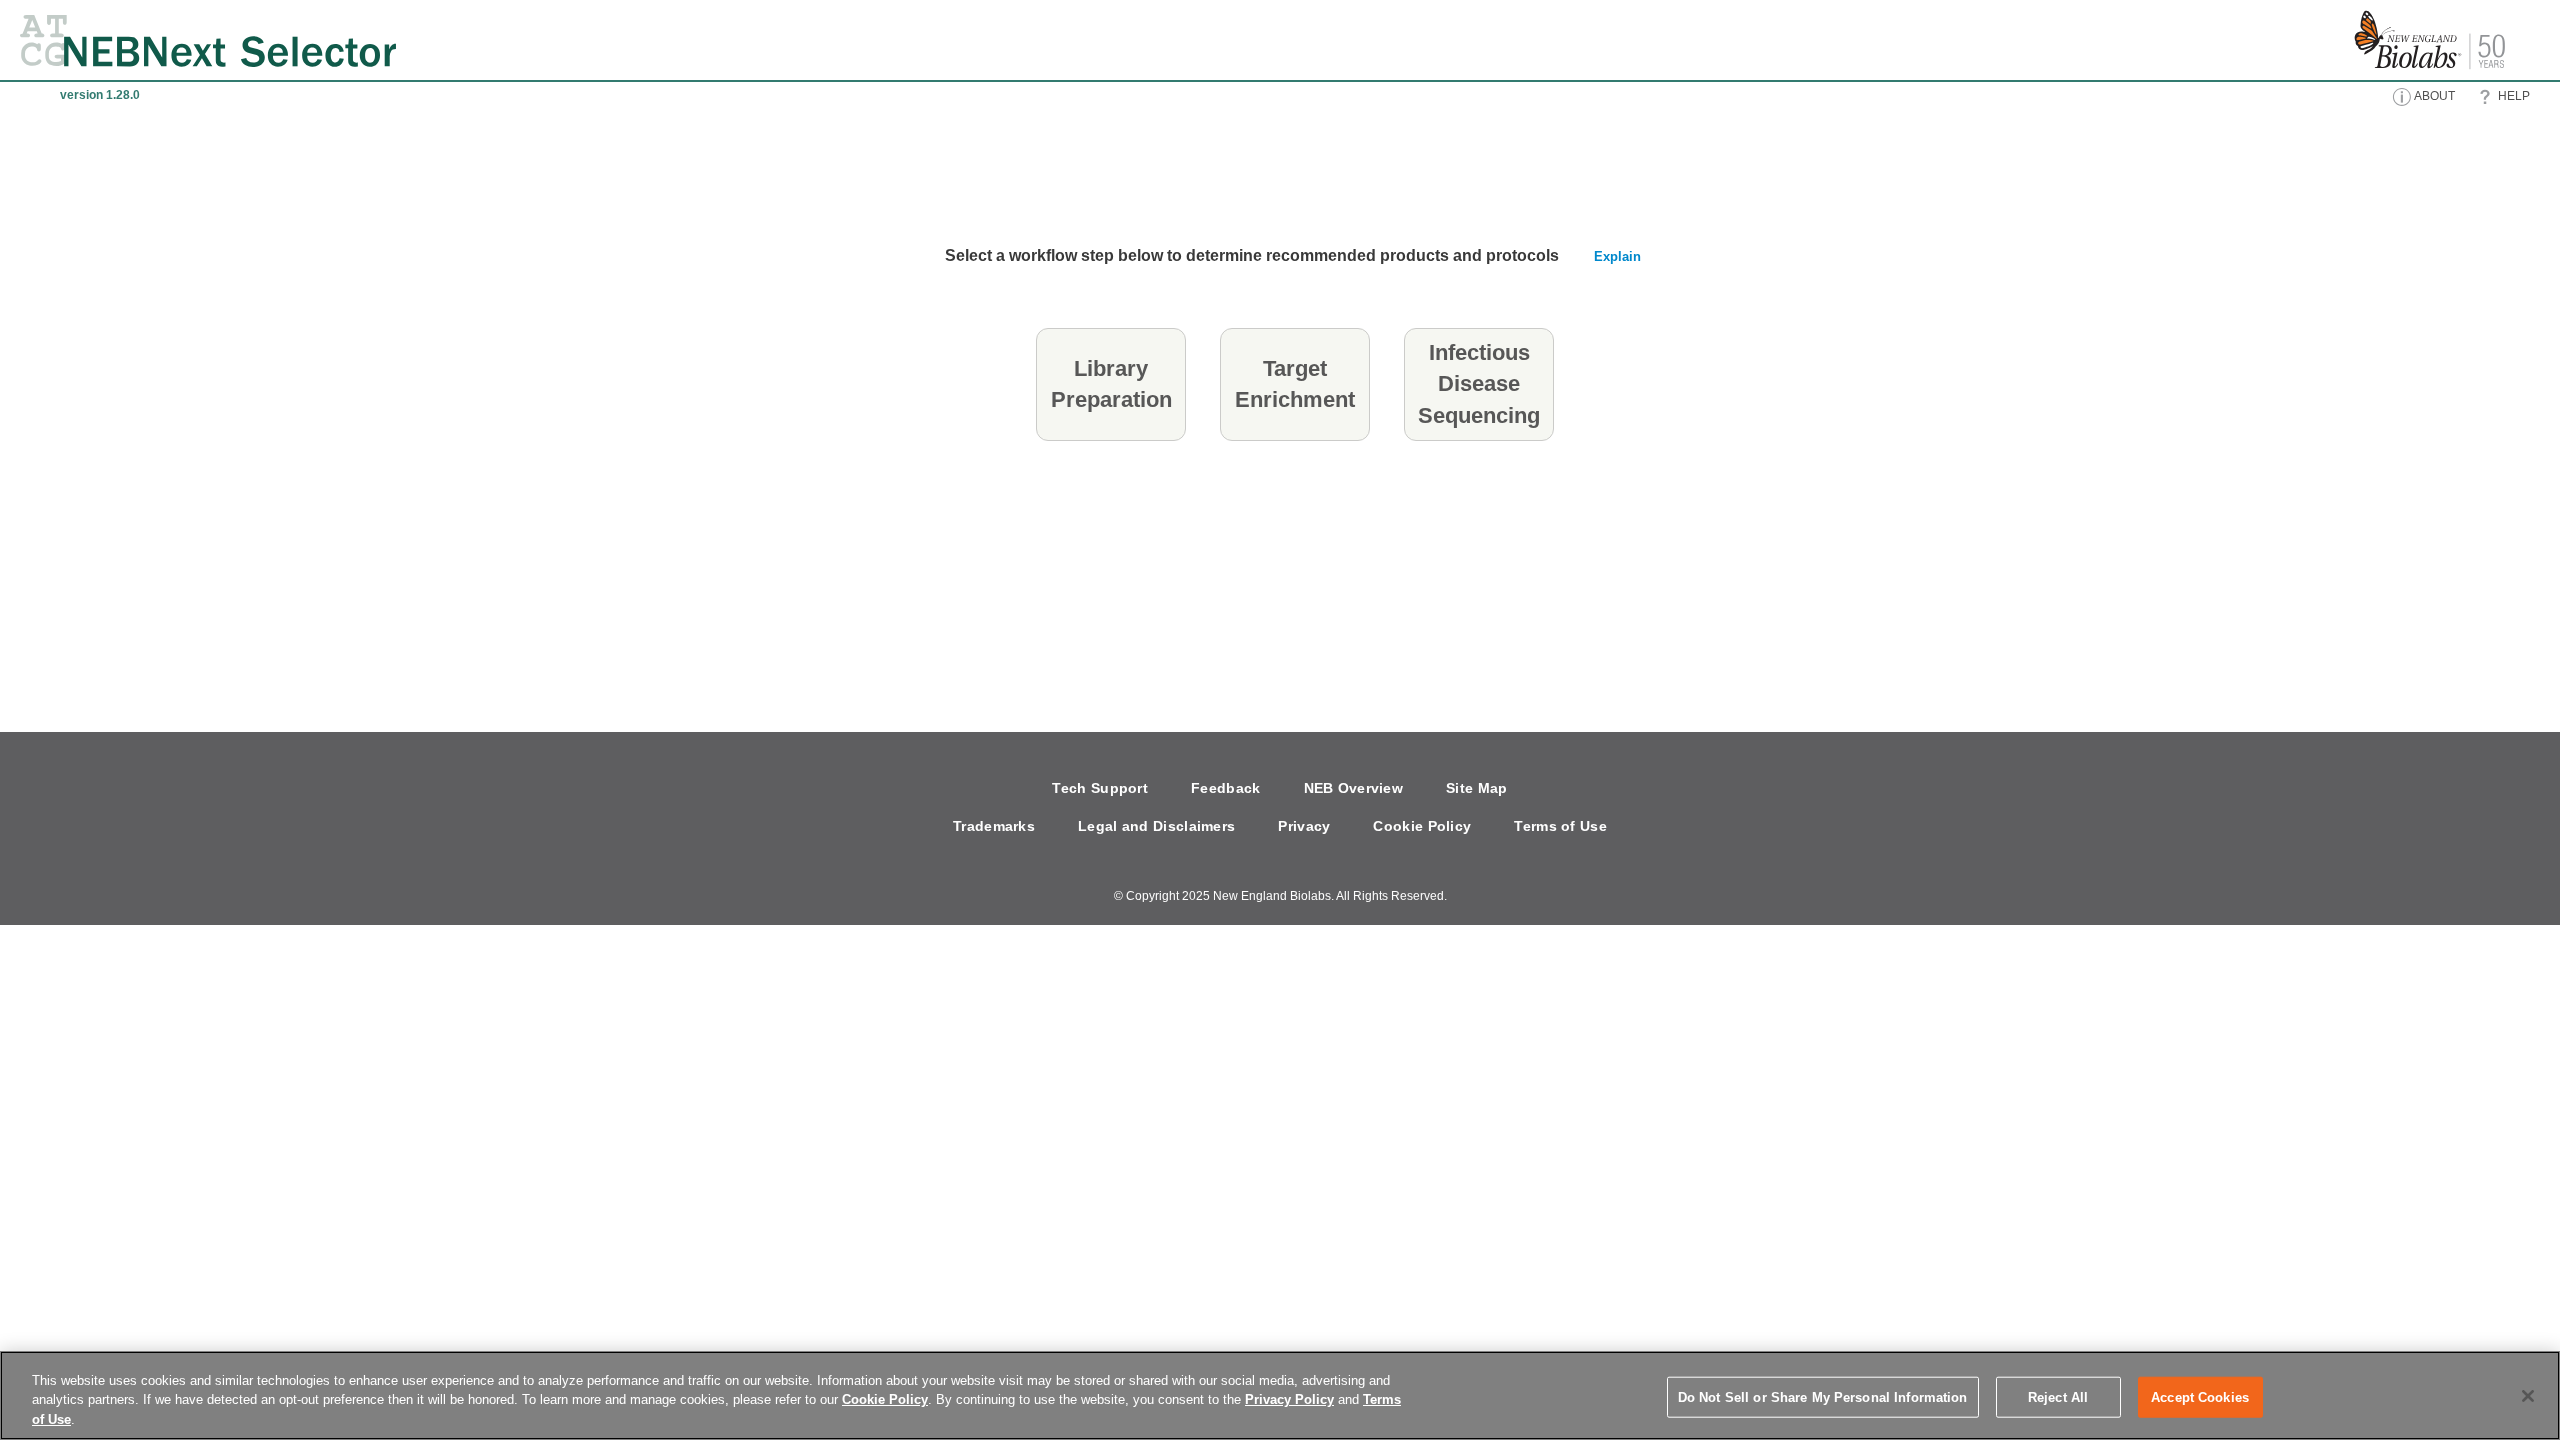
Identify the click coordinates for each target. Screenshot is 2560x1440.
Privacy (1304, 826)
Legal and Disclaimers (1156, 826)
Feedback (1225, 788)
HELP (2512, 96)
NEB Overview (1354, 788)
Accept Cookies (2200, 1396)
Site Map (1476, 788)
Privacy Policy (1289, 1400)
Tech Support (1100, 788)
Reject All (2058, 1396)
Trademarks (994, 826)
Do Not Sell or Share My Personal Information (1823, 1396)
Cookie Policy (1422, 826)
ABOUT (2433, 96)
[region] (1280, 1395)
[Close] (2528, 1396)
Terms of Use (1560, 826)
